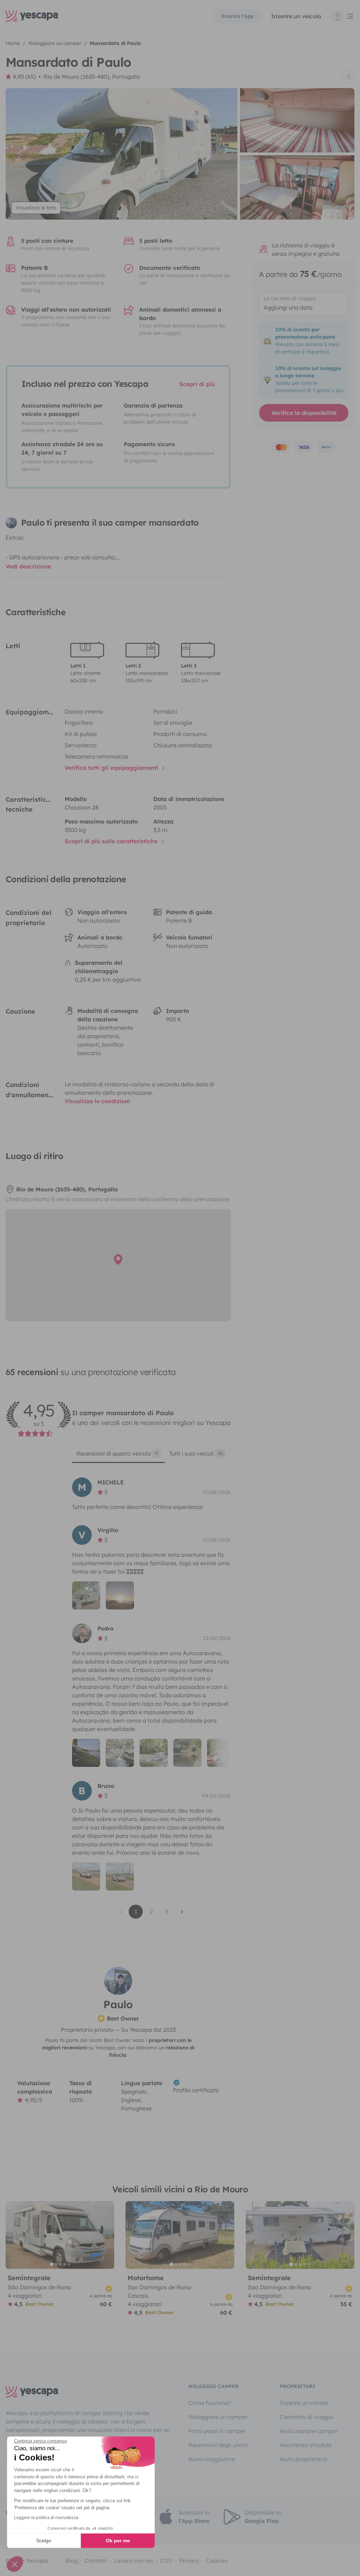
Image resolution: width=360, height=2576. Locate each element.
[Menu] (343, 16)
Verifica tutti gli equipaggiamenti (112, 768)
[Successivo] (106, 2235)
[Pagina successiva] (182, 1912)
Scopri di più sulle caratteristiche (112, 841)
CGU (166, 2561)
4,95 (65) (24, 77)
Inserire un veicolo (296, 16)
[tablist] (151, 1456)
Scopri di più (197, 384)
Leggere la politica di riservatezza (46, 2518)
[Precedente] (14, 2235)
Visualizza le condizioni (97, 1101)
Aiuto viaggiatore (212, 2459)
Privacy (189, 2561)
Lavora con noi (133, 2561)
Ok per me (118, 2541)
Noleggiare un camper (218, 2417)
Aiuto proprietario (304, 2459)
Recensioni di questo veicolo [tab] (117, 1453)
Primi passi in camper (217, 2431)
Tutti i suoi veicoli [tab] (196, 1453)
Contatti (96, 2561)
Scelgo (44, 2541)
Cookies (217, 2561)
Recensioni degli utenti (218, 2445)
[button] (15, 2564)
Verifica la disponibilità (304, 413)
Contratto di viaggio (307, 2417)
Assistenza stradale (306, 2445)
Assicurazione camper (309, 2431)
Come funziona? (210, 2403)
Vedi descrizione (28, 566)
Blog (72, 2561)
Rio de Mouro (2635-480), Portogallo (92, 77)
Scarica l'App (238, 16)
